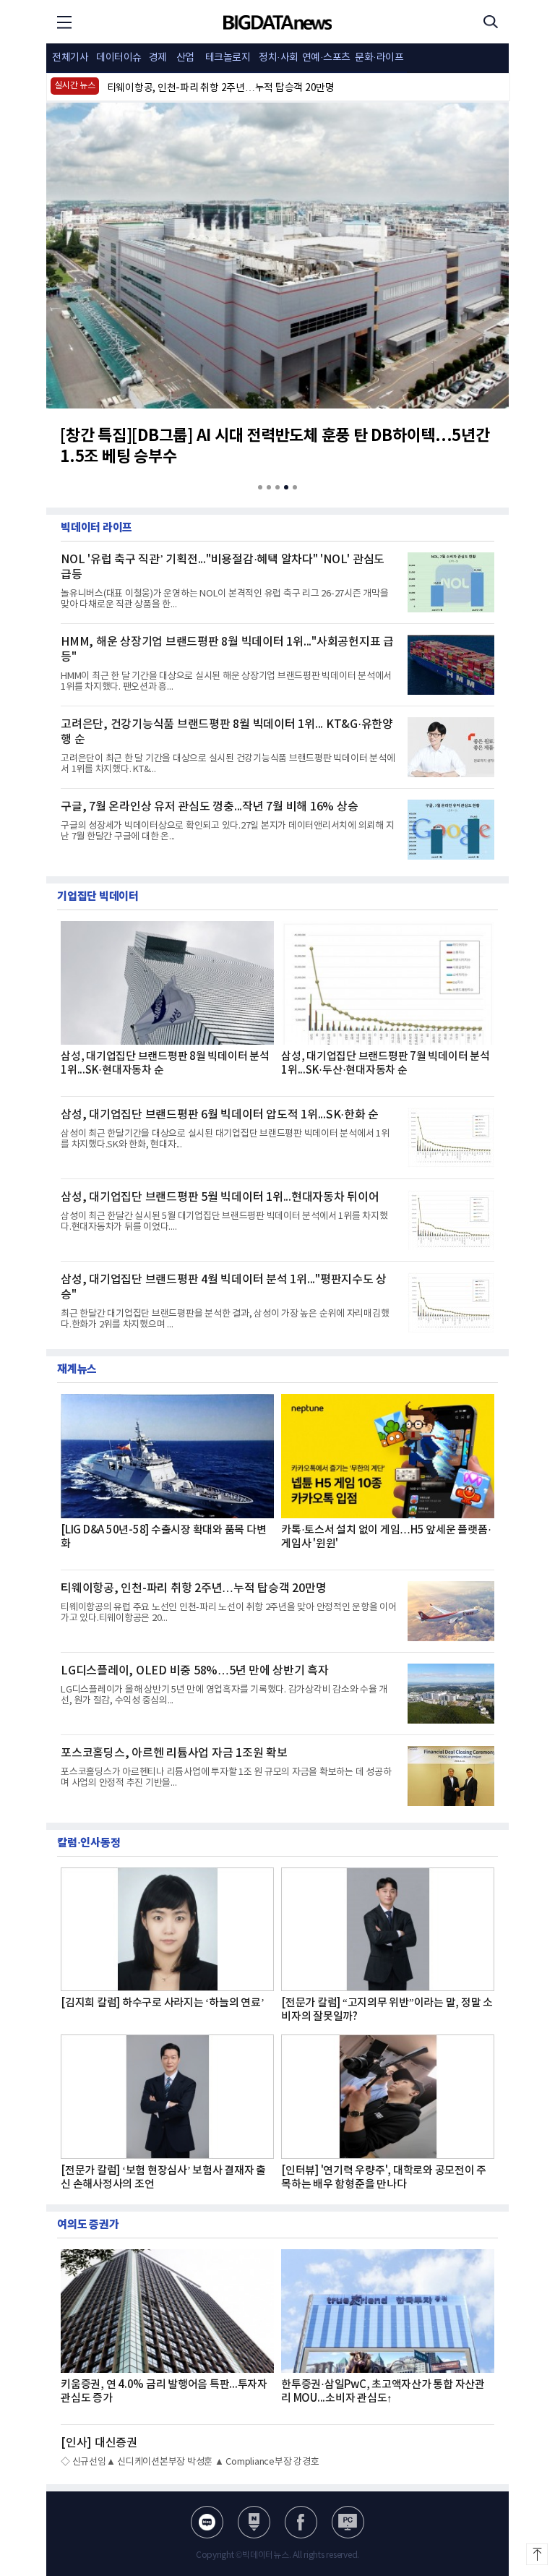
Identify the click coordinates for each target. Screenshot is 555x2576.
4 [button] (286, 487)
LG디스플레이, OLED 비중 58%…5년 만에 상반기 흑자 (221, 93)
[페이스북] (301, 2522)
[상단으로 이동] (537, 2554)
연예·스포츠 (326, 58)
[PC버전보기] (348, 2522)
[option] (276, 93)
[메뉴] (64, 22)
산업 (185, 58)
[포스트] (254, 2522)
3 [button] (277, 487)
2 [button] (269, 487)
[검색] (491, 22)
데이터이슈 (119, 58)
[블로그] (207, 2522)
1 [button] (260, 487)
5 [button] (295, 487)
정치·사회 (279, 58)
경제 (158, 58)
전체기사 (70, 58)
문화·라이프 (379, 58)
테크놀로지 (228, 58)
